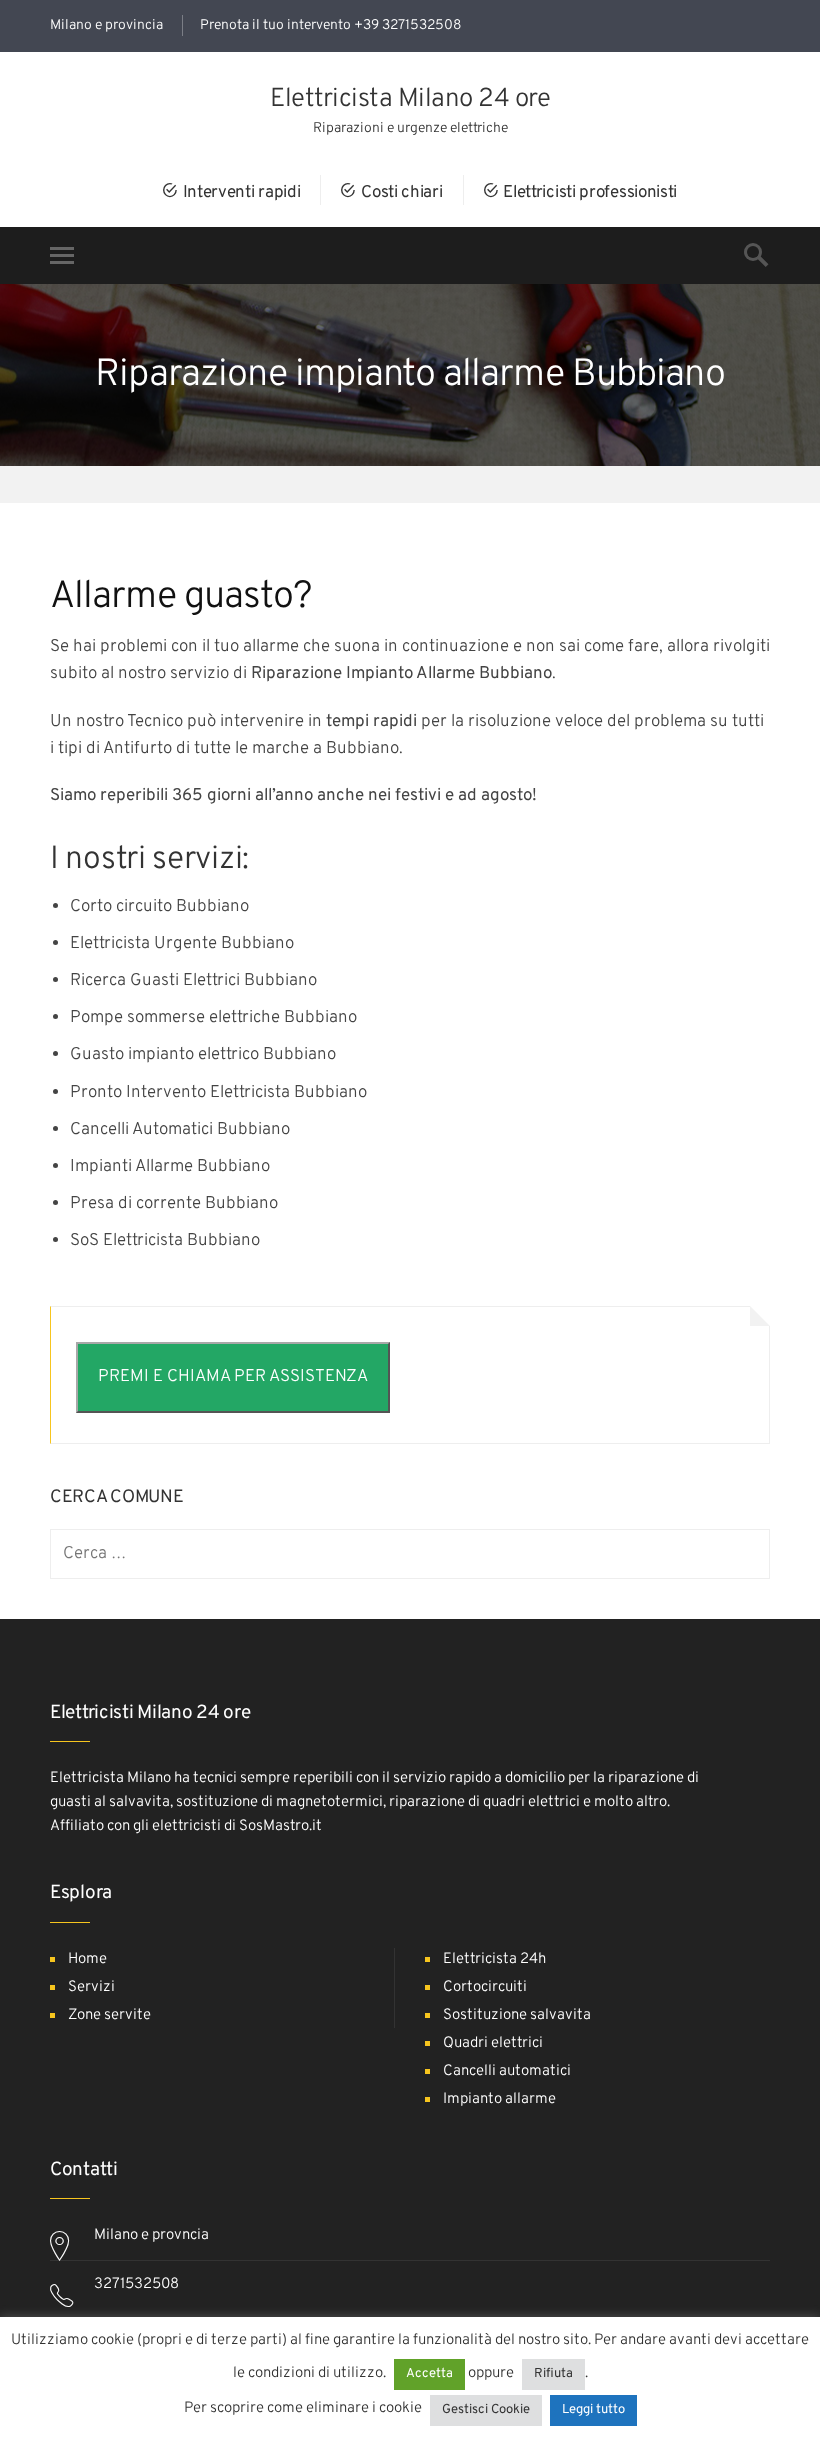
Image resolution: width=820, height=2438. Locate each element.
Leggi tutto (593, 2410)
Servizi (91, 1987)
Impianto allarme (499, 2099)
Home (87, 1959)
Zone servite (109, 2015)
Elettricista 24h (494, 1959)
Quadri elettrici (493, 2043)
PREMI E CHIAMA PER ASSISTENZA (233, 1377)
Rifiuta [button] (553, 2374)
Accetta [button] (429, 2374)
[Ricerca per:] (410, 1554)
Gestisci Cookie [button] (486, 2410)
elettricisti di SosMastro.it (237, 1826)
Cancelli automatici (507, 2071)
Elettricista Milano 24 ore (410, 99)
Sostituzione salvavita (517, 2015)
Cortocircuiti (485, 1987)
